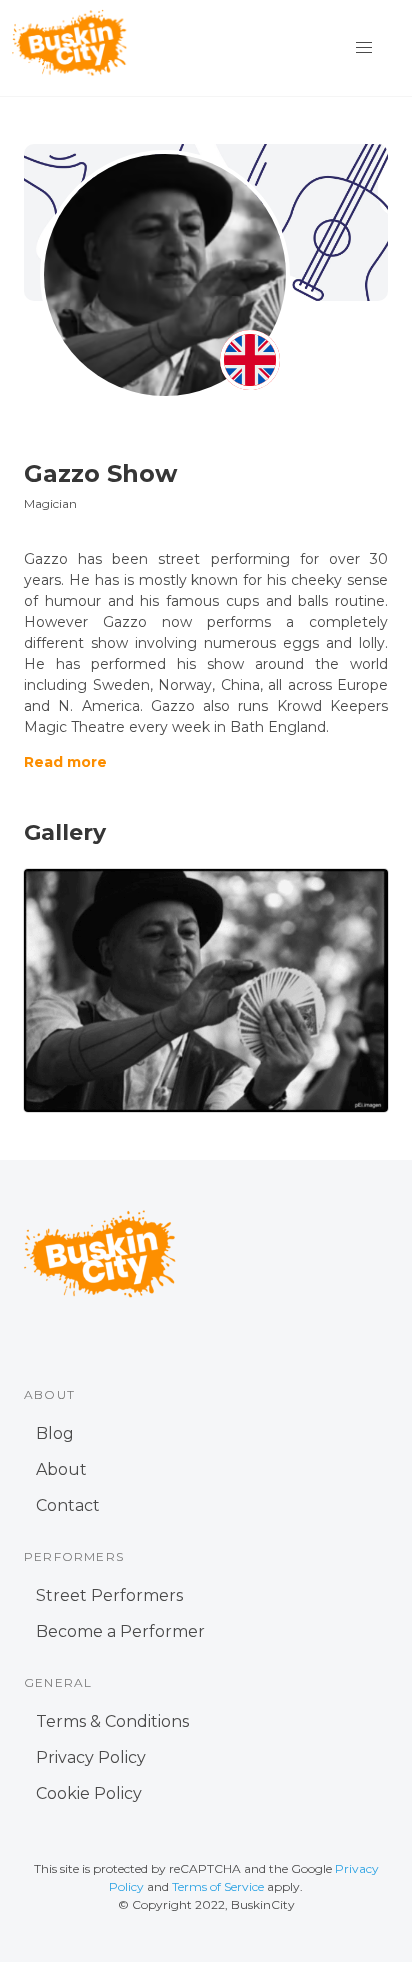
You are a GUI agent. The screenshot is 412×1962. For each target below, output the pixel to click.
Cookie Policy (89, 1793)
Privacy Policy (91, 1757)
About (61, 1469)
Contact (68, 1505)
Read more (65, 762)
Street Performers (109, 1595)
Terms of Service (218, 1886)
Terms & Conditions (112, 1721)
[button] (364, 48)
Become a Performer (120, 1631)
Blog (55, 1433)
